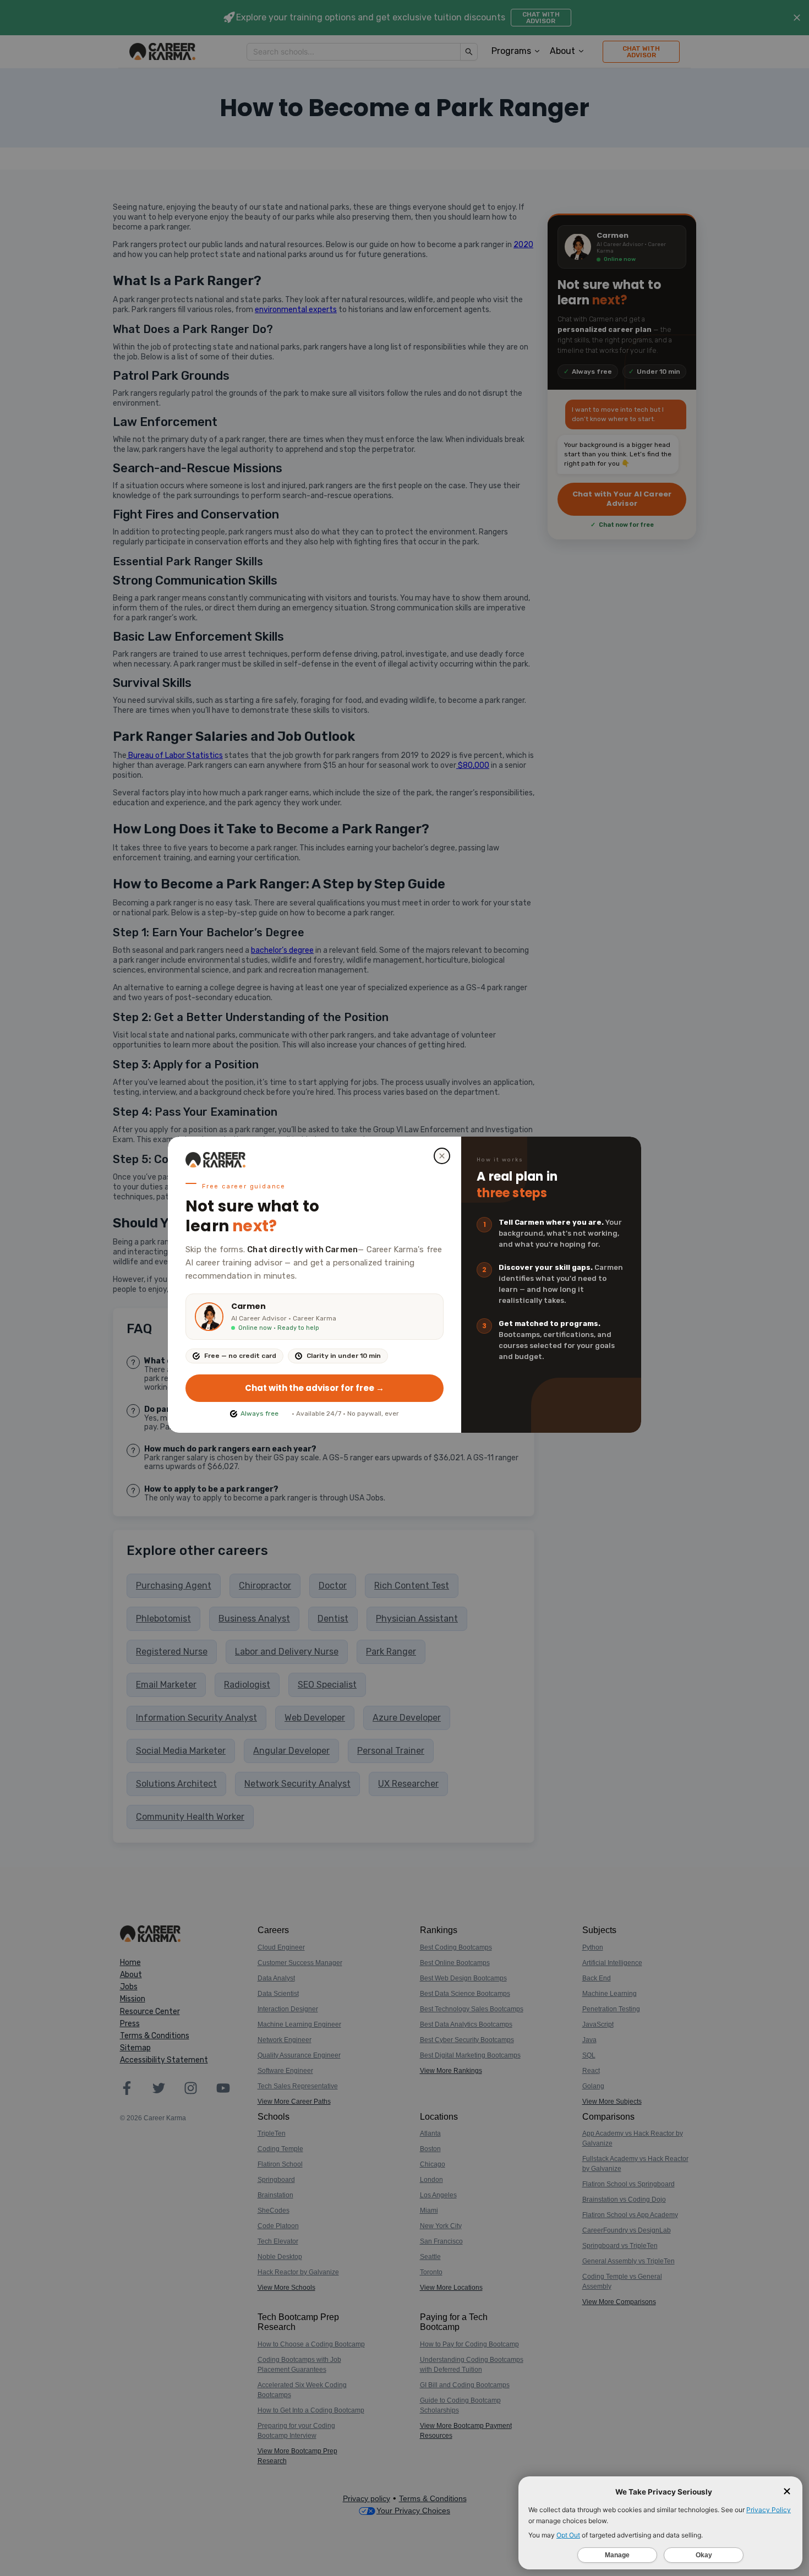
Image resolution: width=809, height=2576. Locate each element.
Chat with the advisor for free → (315, 1388)
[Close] (442, 1156)
